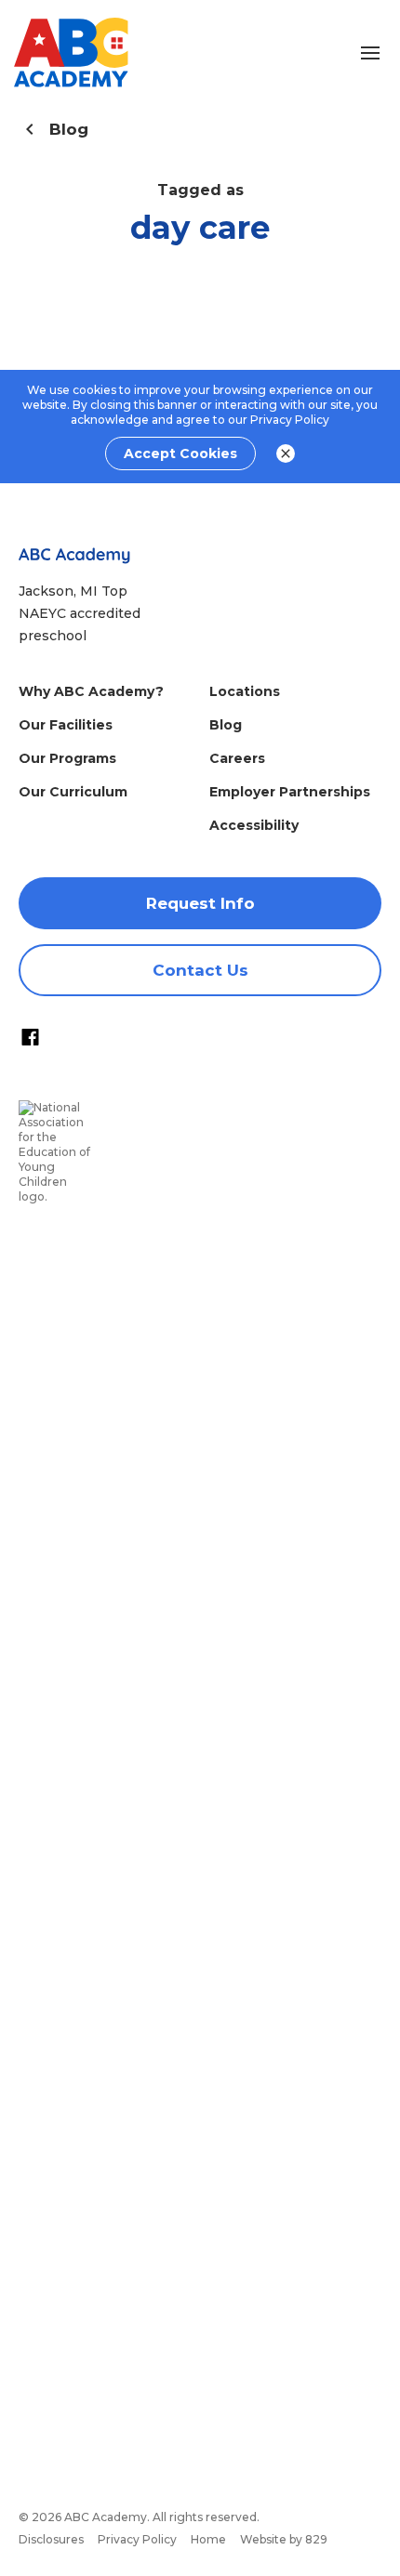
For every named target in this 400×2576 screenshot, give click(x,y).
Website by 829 (284, 2539)
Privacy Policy (290, 420)
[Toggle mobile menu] (370, 53)
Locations (245, 691)
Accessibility (254, 825)
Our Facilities (66, 725)
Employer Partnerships (290, 792)
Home (208, 2539)
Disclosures (51, 2539)
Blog (226, 725)
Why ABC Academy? (91, 691)
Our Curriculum (73, 792)
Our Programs (67, 758)
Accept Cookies (180, 453)
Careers (237, 758)
